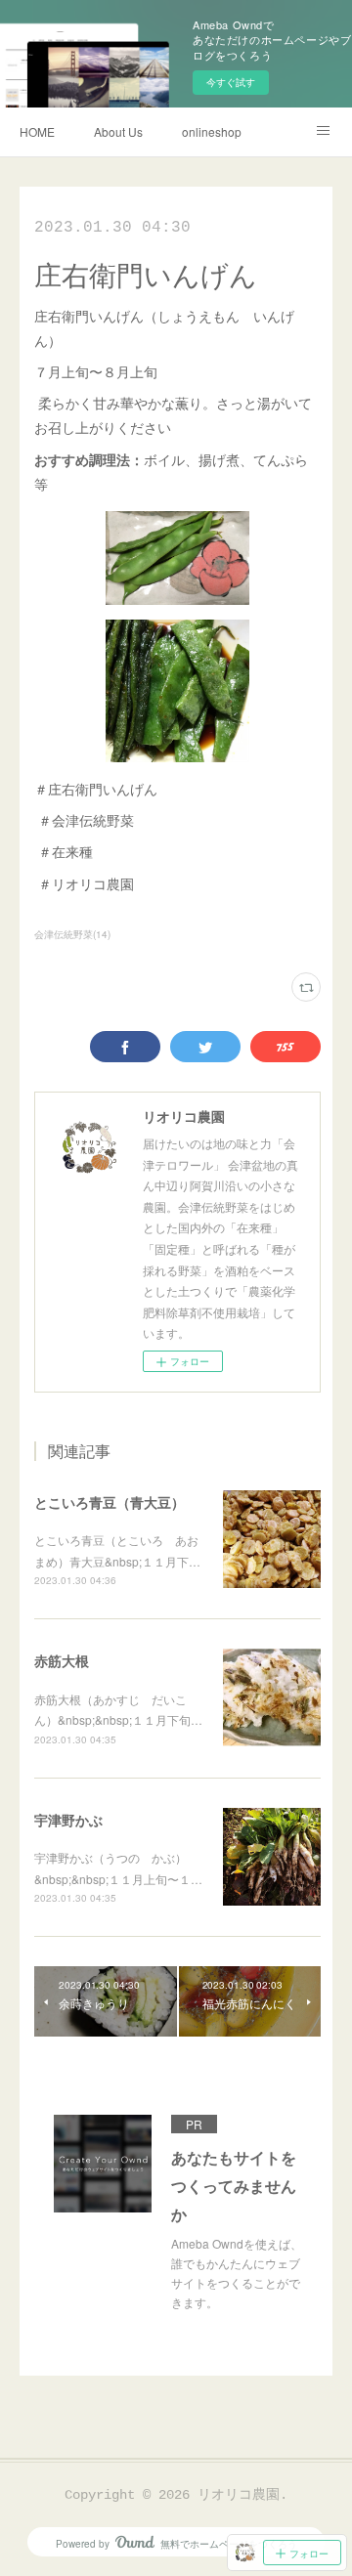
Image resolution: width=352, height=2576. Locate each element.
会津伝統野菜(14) (72, 934)
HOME (37, 131)
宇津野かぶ (68, 1820)
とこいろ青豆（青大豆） (110, 1502)
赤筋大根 (62, 1660)
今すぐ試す (231, 82)
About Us (118, 131)
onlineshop (212, 131)
